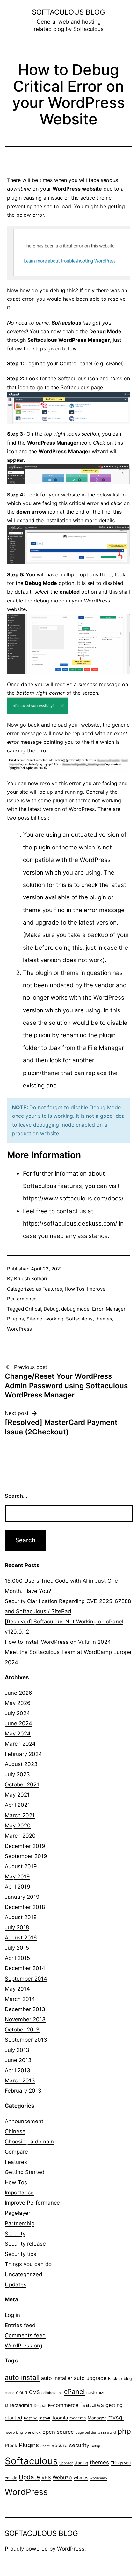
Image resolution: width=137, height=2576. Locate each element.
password (107, 2432)
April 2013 (18, 2070)
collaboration (52, 2393)
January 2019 (22, 1897)
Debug (51, 1309)
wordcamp (98, 2478)
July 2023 (17, 1774)
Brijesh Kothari (31, 1279)
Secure (59, 2445)
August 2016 (21, 1938)
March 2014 (20, 1999)
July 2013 (17, 2050)
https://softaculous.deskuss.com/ (70, 1224)
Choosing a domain (29, 2142)
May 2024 (18, 1734)
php (124, 2431)
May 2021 (17, 1795)
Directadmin (18, 2405)
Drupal (40, 2406)
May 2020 (18, 1826)
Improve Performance (32, 2203)
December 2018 (25, 1907)
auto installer (57, 2378)
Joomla (60, 2418)
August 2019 (21, 1866)
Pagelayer (18, 2213)
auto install (22, 2378)
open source (58, 2432)
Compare (16, 2152)
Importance (19, 2192)
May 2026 (18, 1703)
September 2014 (26, 1979)
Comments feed (25, 2335)
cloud (22, 2392)
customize (96, 2393)
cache (10, 2393)
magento (78, 2418)
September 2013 (26, 2040)
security (79, 2445)
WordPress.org (23, 2346)
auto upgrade (90, 2378)
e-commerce (63, 2405)
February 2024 (23, 1754)
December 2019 (25, 1846)
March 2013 (20, 2080)
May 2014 (17, 1989)
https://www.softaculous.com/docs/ (73, 1198)
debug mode (75, 1309)
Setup (96, 2446)
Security (15, 2234)
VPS (46, 2477)
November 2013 (25, 2019)
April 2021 (17, 1805)
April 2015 (17, 1958)
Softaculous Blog (68, 12)
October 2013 (22, 2030)
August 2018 (21, 1917)
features (92, 2405)
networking (14, 2433)
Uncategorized (23, 2274)
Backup (115, 2379)
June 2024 (18, 1723)
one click (33, 2432)
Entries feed (20, 2325)
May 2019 (17, 1876)
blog (128, 2379)
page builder (86, 2433)
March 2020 (20, 1836)
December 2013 (25, 2009)
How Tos (75, 1289)
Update (29, 2477)
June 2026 (18, 1693)
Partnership (20, 2223)
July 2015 (17, 1948)
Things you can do (28, 2264)
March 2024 (20, 1744)
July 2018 (17, 1927)
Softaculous (79, 1319)
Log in (12, 2315)
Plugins (15, 1319)
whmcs (81, 2478)
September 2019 (26, 1856)
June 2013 (18, 2060)
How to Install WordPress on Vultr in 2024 (58, 1642)
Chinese (15, 2131)
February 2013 (23, 2091)
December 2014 (25, 1968)
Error (98, 1309)
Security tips (21, 2254)
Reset (45, 2446)
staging (81, 2463)
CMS (34, 2392)
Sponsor (66, 2463)
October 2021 (22, 1784)
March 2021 (20, 1815)
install (45, 2418)
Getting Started (25, 2172)
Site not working (45, 1319)
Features (52, 1289)
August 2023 (21, 1764)
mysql (115, 2417)
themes (104, 1319)
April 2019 (18, 1887)
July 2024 (17, 1713)
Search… (16, 1496)
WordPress (19, 1329)
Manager (115, 1309)
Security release (25, 2244)
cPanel (74, 2392)
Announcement (24, 2121)
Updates (16, 2284)
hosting (31, 2418)
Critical (33, 1309)
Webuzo (62, 2477)
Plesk (11, 2445)
